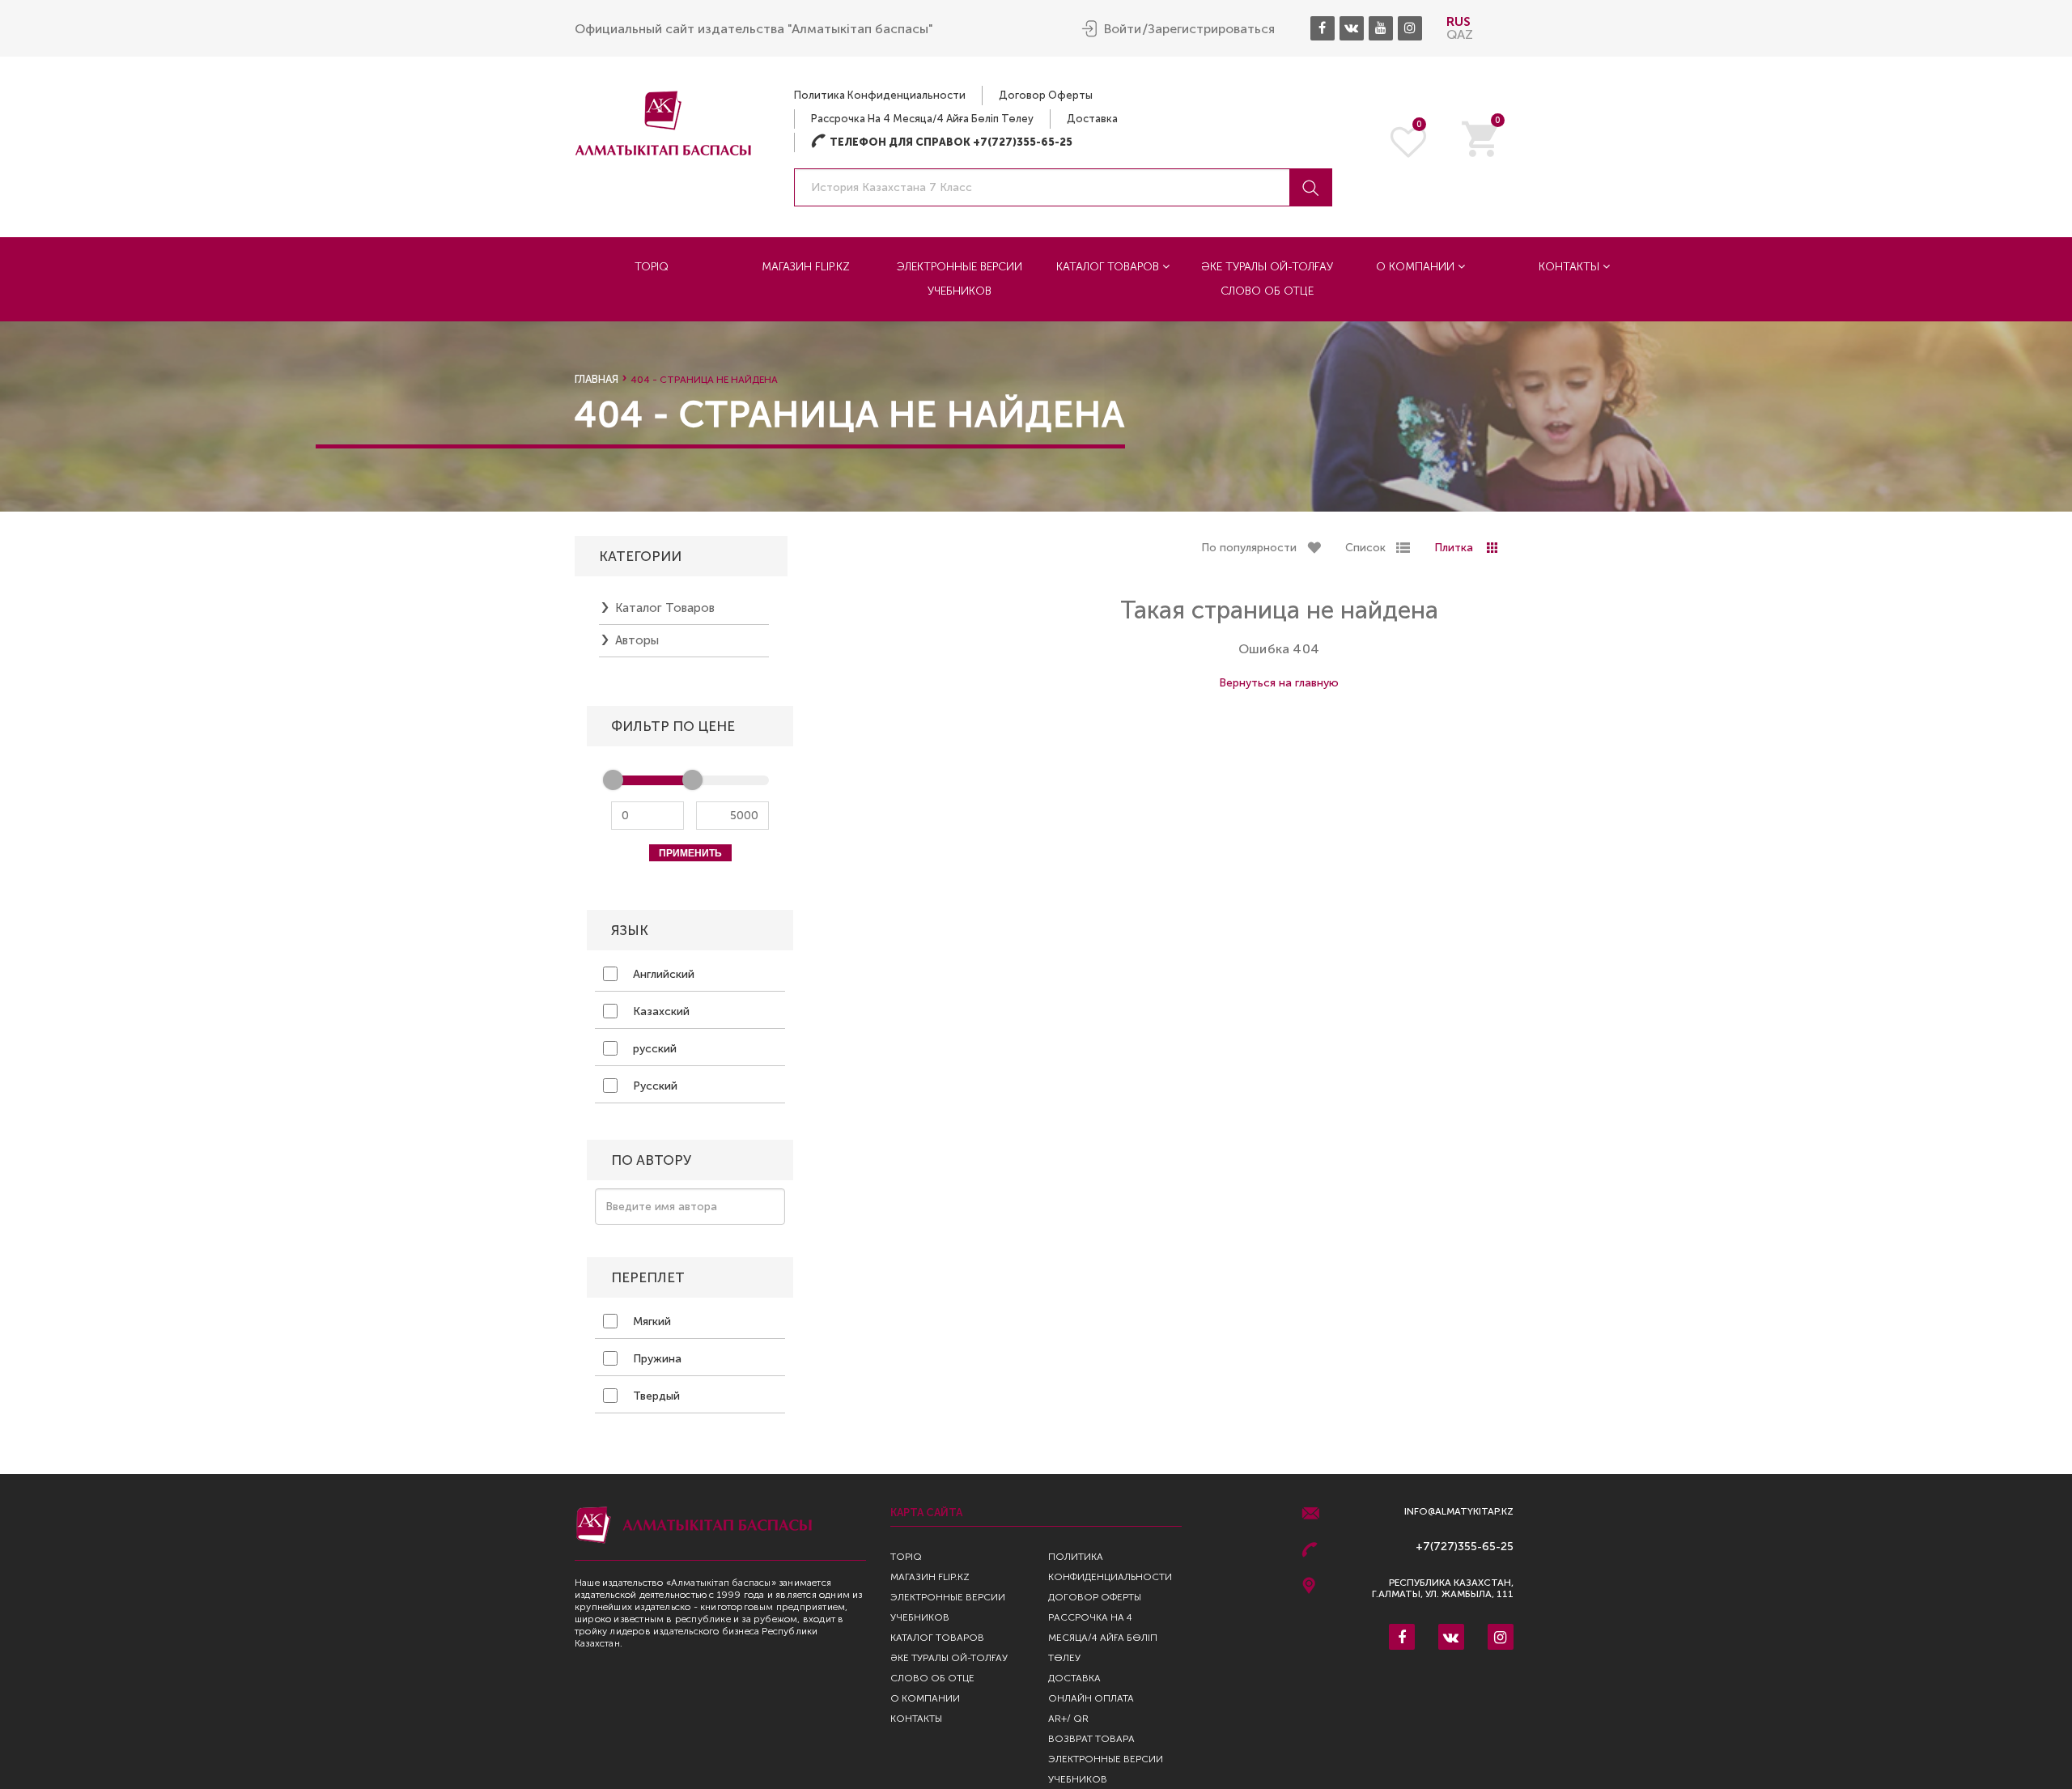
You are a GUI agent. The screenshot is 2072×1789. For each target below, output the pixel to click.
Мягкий (650, 1322)
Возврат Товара (1091, 1739)
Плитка (1454, 548)
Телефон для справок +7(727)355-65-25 (942, 142)
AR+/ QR (1068, 1719)
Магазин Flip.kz (806, 267)
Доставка (1092, 119)
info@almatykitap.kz (1459, 1512)
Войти (1123, 29)
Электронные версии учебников (960, 279)
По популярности (1249, 548)
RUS (1458, 21)
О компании (1417, 267)
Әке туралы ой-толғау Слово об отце (1267, 279)
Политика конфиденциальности (880, 95)
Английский (662, 974)
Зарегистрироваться (1211, 29)
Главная (597, 379)
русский (653, 1049)
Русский (654, 1086)
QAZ (1460, 34)
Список (1365, 548)
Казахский (660, 1011)
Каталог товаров (1109, 267)
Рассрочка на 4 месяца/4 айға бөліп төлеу (922, 119)
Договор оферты (1046, 95)
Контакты (1571, 267)
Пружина (656, 1359)
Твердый (655, 1396)
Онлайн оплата (1091, 1698)
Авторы (637, 640)
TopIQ (652, 267)
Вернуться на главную (1279, 683)
